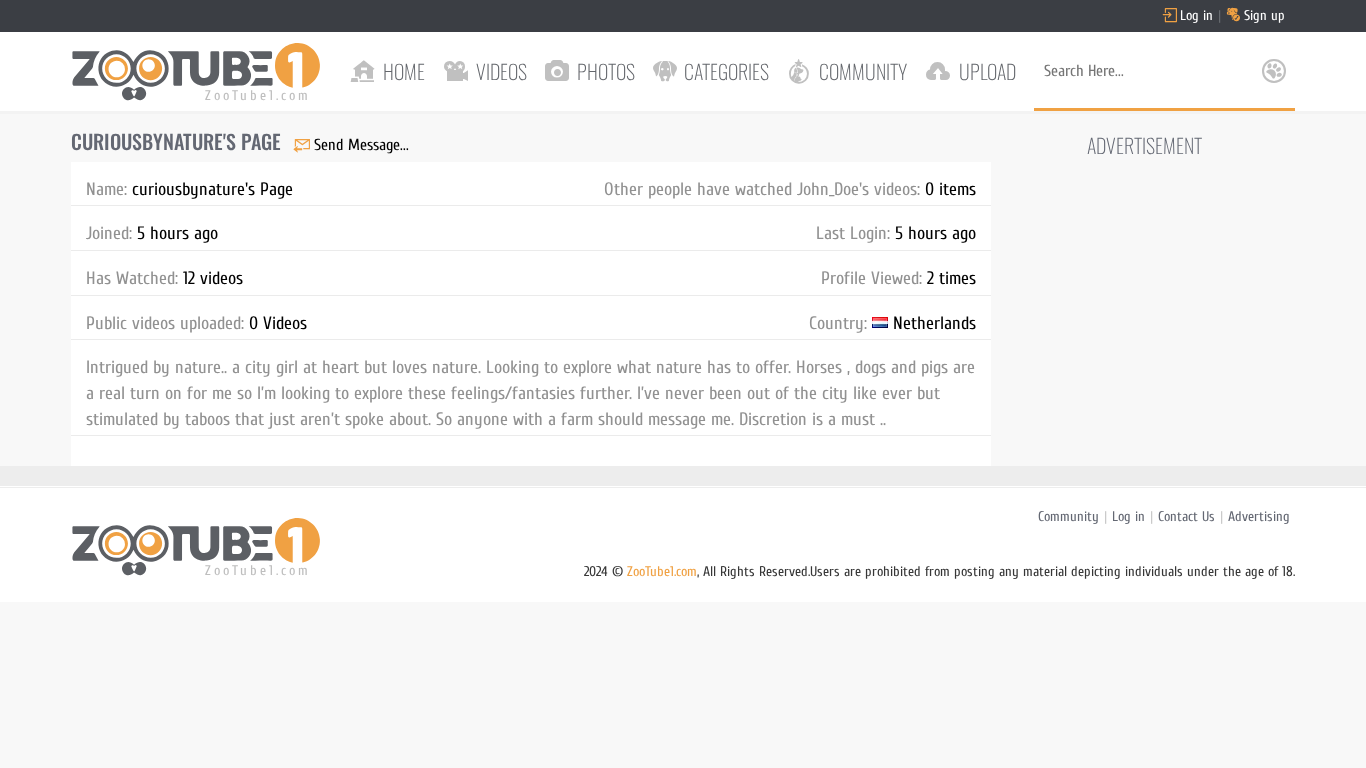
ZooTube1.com (662, 571)
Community (1068, 516)
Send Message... (361, 145)
